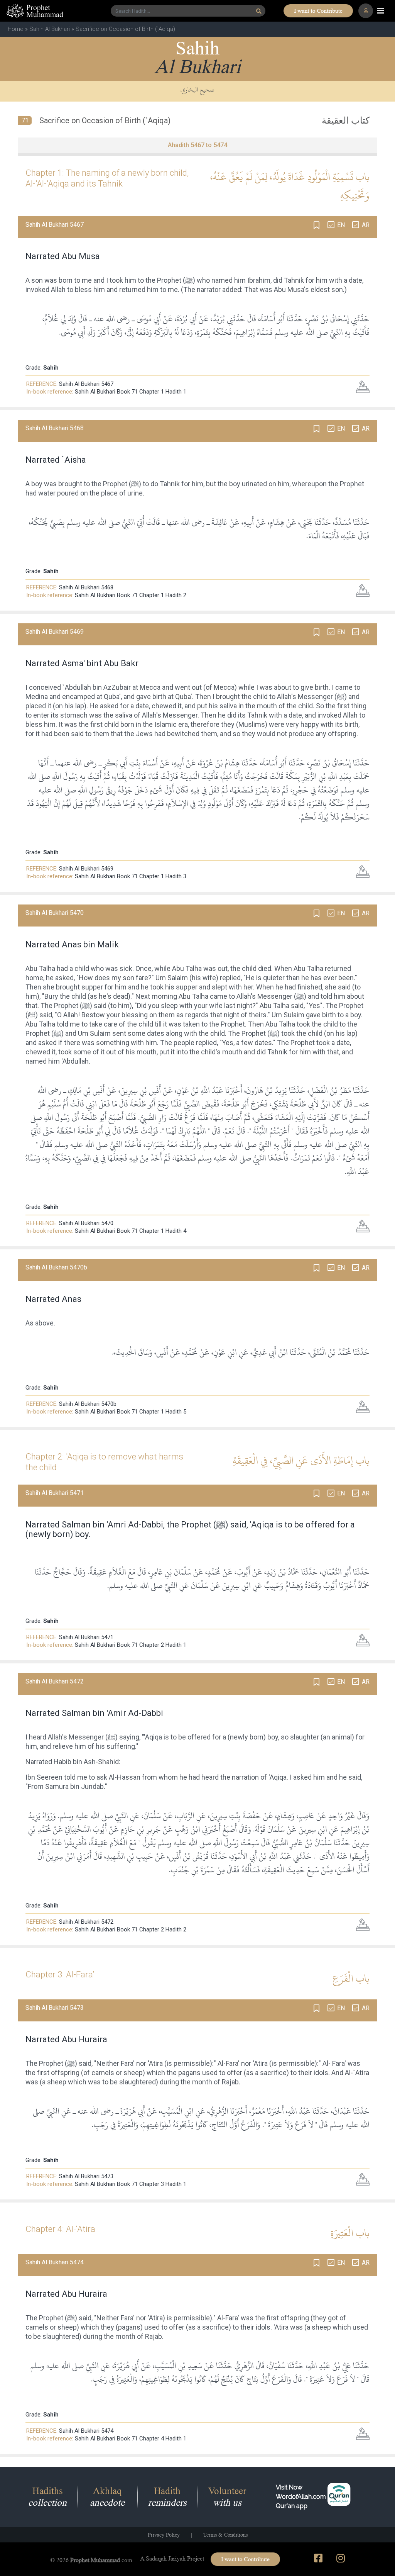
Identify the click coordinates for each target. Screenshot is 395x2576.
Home (16, 29)
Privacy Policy (164, 2535)
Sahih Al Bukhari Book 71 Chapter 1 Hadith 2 (131, 595)
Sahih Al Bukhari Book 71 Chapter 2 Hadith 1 (131, 1645)
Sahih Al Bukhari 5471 (86, 1637)
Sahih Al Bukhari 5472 (86, 1922)
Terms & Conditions (225, 2535)
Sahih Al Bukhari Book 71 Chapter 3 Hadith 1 (131, 2184)
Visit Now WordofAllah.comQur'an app (301, 2497)
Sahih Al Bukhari (50, 29)
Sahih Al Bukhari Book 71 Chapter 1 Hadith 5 (131, 1412)
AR (366, 225)
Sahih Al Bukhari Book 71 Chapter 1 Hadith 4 (131, 1231)
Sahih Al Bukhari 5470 (86, 1223)
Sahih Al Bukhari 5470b (88, 1404)
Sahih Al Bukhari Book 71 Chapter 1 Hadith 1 (131, 392)
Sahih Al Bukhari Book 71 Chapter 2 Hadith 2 (131, 1929)
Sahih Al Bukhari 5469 (86, 869)
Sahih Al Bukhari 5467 (86, 384)
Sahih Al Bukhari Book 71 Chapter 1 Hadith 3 (131, 876)
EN (341, 225)
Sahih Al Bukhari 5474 (86, 2431)
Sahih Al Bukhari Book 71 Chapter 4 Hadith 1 (131, 2439)
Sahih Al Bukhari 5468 (86, 587)
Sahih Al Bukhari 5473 (86, 2176)
